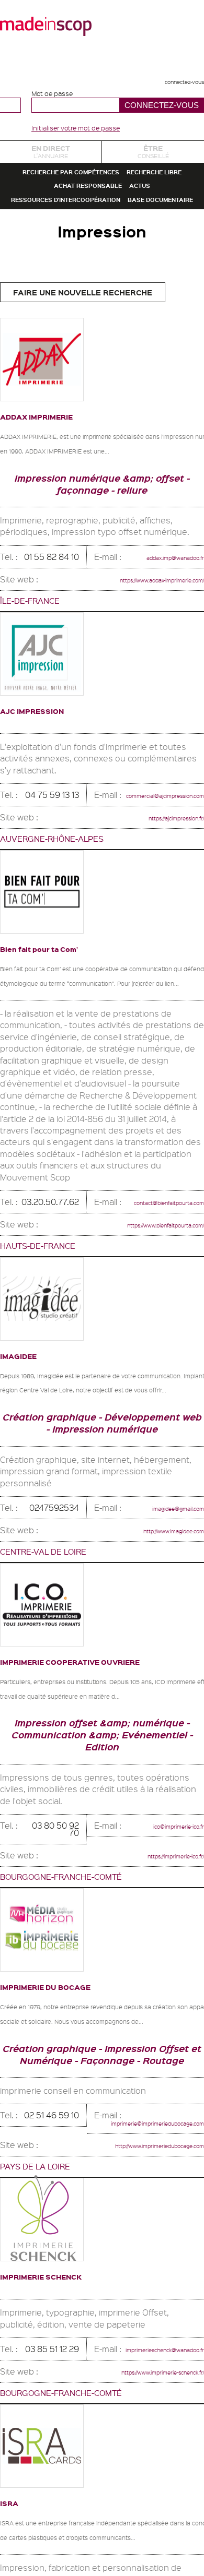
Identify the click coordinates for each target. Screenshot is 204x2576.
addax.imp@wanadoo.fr (158, 692)
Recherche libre (102, 221)
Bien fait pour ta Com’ (60, 1093)
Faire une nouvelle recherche (83, 406)
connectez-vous (170, 80)
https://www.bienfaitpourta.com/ (142, 1391)
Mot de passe (52, 94)
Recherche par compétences (102, 193)
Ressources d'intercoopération (102, 277)
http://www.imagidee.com (155, 1719)
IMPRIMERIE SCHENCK (65, 2496)
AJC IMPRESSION (49, 846)
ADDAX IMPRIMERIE (58, 529)
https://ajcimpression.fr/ (159, 961)
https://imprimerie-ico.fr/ (158, 2060)
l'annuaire (51, 158)
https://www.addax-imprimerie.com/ (137, 715)
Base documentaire (102, 306)
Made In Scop (46, 26)
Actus (159, 249)
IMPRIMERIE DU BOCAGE (71, 2191)
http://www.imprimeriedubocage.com (133, 2365)
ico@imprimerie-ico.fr (173, 2034)
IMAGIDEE (29, 1522)
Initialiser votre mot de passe (76, 128)
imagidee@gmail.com (163, 1697)
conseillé (153, 158)
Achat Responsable (81, 249)
